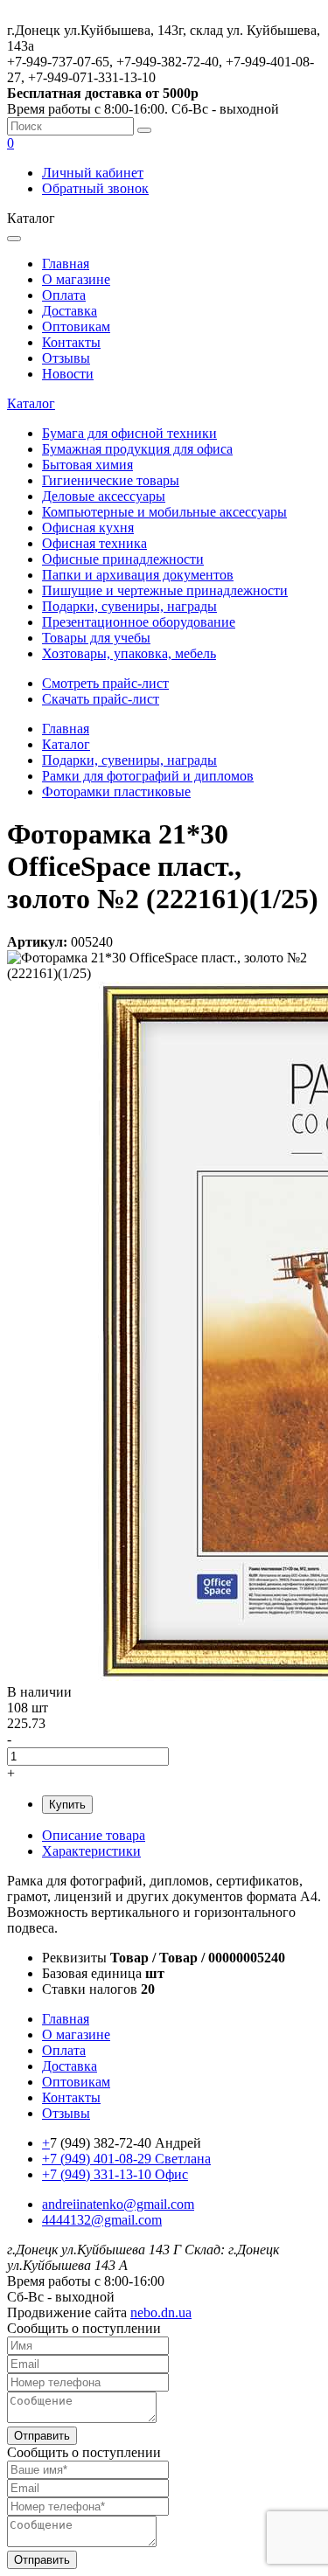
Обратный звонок (95, 188)
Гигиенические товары (111, 480)
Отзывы (66, 358)
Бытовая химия (87, 465)
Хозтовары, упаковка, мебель (129, 653)
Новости (68, 374)
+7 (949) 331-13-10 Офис (115, 2174)
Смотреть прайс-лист (105, 683)
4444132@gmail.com (102, 2220)
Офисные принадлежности (123, 559)
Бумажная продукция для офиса (137, 449)
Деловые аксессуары (104, 496)
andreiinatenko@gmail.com (118, 2204)
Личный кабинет (93, 173)
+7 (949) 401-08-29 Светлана (126, 2159)
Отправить (42, 2436)
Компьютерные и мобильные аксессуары (164, 512)
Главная (66, 264)
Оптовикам (76, 326)
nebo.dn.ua (161, 2312)
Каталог (31, 403)
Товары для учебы (96, 638)
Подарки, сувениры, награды (129, 606)
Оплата (64, 295)
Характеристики (91, 1851)
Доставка (70, 311)
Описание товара (94, 1835)
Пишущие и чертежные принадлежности (165, 590)
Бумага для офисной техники (129, 433)
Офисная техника (94, 543)
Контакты (71, 342)
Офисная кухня (88, 528)
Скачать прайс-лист (101, 699)
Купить (67, 1805)
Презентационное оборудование (139, 622)
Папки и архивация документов (138, 575)
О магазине (76, 279)
